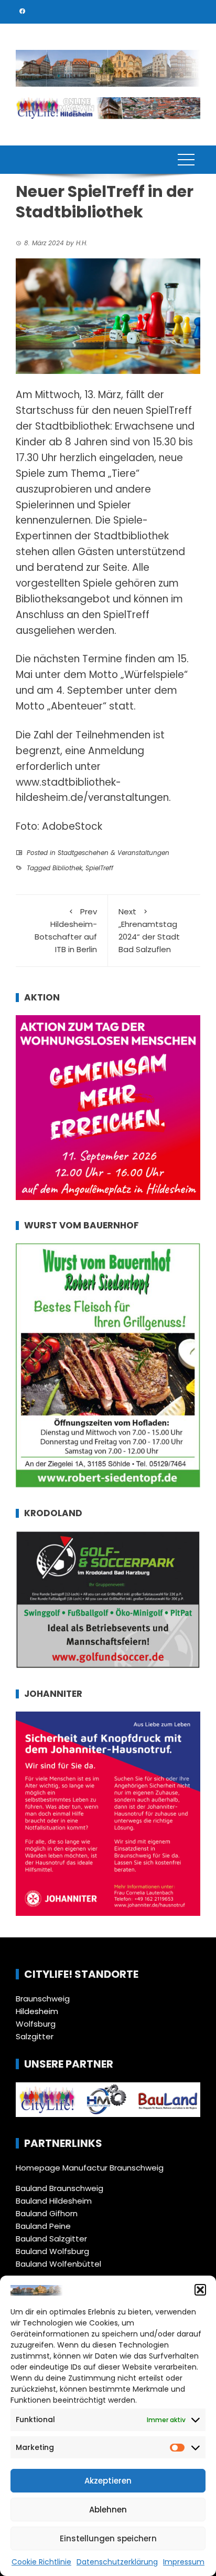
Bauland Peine (43, 2226)
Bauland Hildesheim (54, 2201)
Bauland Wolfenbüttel (58, 2264)
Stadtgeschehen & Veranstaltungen (114, 853)
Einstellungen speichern (108, 2538)
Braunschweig (43, 1999)
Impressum (184, 2562)
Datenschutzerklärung (117, 2562)
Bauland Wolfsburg (52, 2251)
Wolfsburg (36, 2024)
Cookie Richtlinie (41, 2562)
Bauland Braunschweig (60, 2188)
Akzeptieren (108, 2481)
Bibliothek (67, 868)
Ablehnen (108, 2510)
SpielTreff (99, 868)
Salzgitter (35, 2036)
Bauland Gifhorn (47, 2213)
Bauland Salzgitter (51, 2239)
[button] (200, 2290)
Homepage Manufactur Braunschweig (90, 2168)
